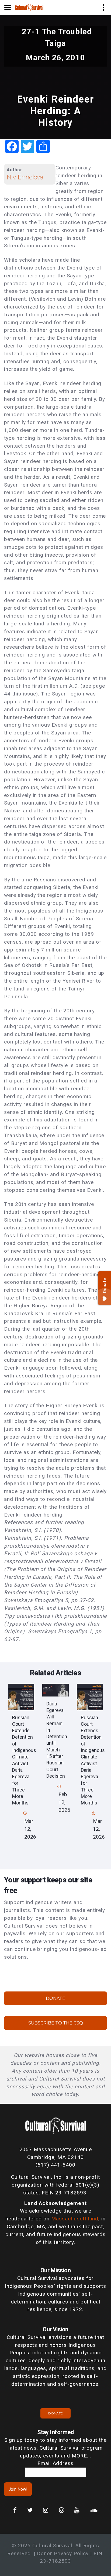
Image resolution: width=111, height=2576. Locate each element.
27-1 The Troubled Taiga (57, 37)
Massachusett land (75, 2219)
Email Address (55, 2463)
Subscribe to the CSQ (56, 2023)
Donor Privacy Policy (63, 2553)
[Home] (29, 7)
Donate (55, 1998)
